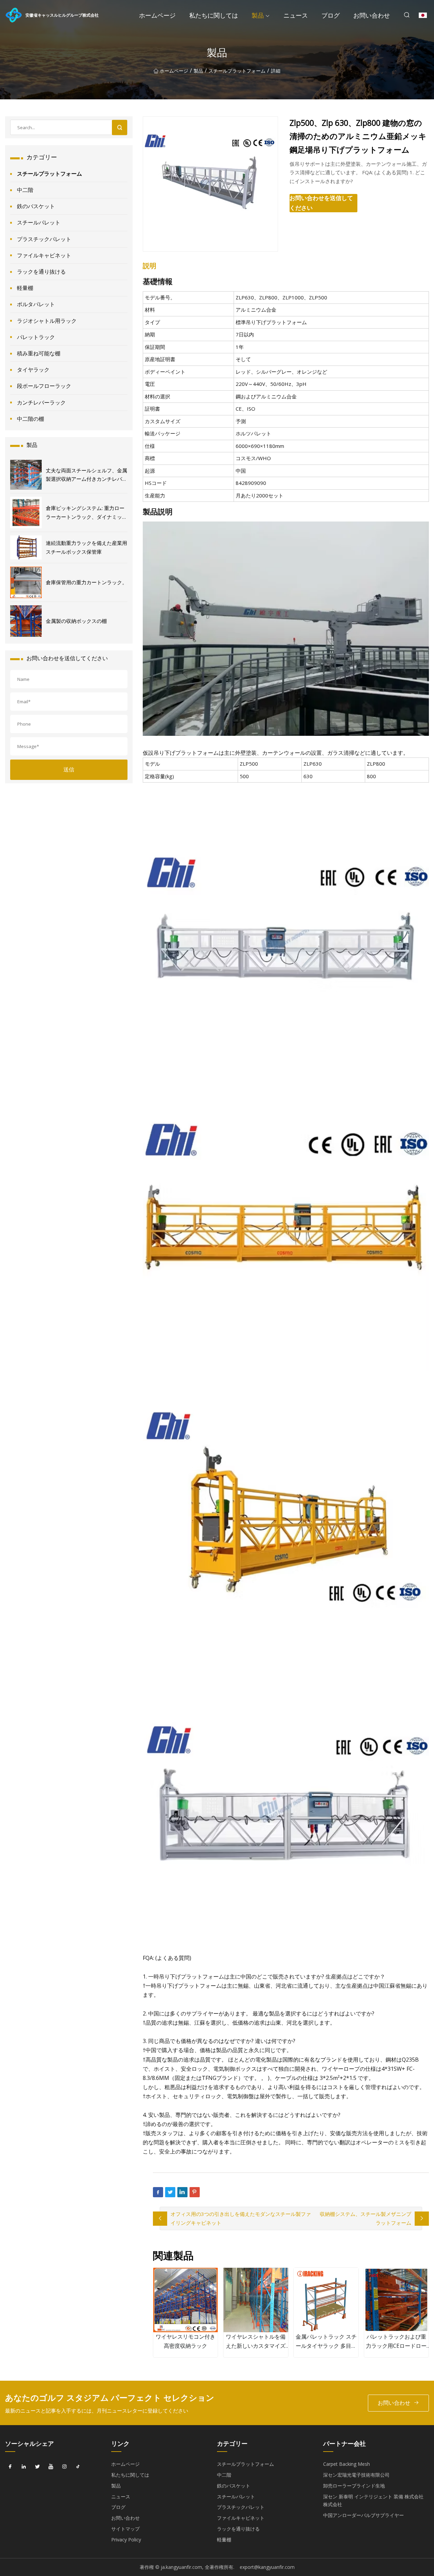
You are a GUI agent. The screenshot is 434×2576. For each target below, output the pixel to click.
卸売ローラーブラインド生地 (354, 2486)
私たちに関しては (214, 15)
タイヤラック (33, 370)
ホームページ (157, 15)
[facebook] (10, 2466)
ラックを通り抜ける (41, 272)
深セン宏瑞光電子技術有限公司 (356, 2475)
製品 (258, 15)
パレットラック (36, 337)
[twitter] (37, 2466)
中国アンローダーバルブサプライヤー (363, 2515)
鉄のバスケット (36, 206)
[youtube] (51, 2466)
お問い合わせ (372, 15)
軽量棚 (25, 288)
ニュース (296, 15)
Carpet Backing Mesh (347, 2464)
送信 (69, 769)
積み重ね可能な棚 (39, 353)
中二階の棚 (31, 419)
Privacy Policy (126, 2540)
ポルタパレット (36, 304)
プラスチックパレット (44, 239)
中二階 (25, 190)
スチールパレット (39, 222)
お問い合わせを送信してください (321, 203)
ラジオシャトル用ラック (47, 321)
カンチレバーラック (41, 402)
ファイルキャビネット (44, 255)
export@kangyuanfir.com (267, 2567)
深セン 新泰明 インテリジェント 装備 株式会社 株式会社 (373, 2501)
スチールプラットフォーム (237, 71)
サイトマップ (125, 2529)
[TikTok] (78, 2466)
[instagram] (64, 2466)
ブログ (331, 15)
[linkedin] (24, 2466)
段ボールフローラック (44, 386)
